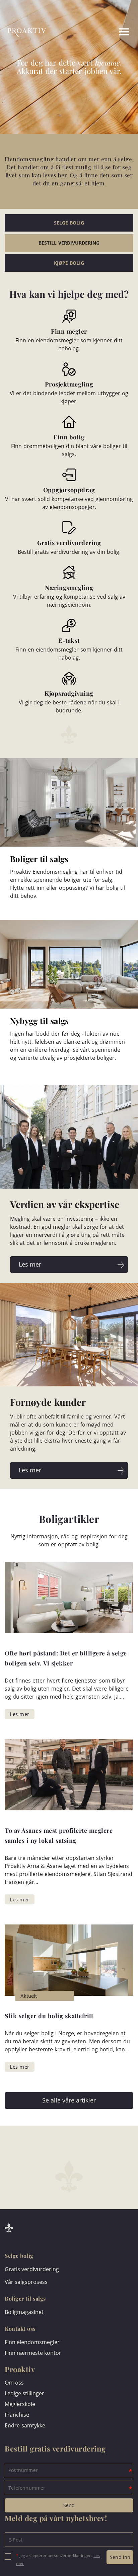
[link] (92, 32)
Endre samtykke (25, 2425)
